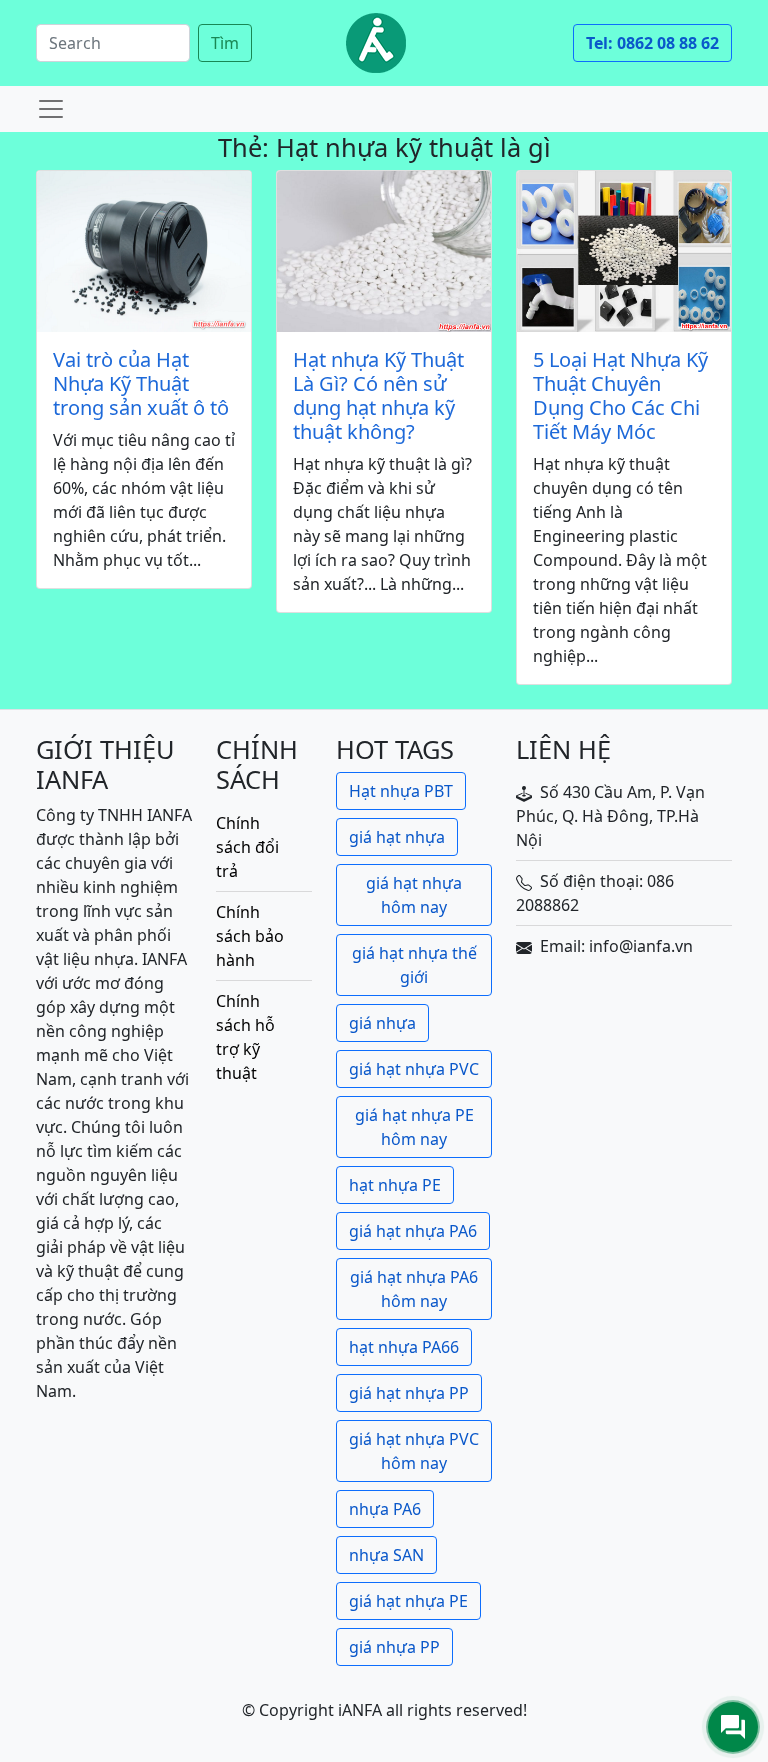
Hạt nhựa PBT (401, 791)
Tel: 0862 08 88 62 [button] (652, 43)
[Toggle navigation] (51, 109)
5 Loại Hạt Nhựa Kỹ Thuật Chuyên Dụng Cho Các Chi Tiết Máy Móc (620, 396)
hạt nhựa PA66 (404, 1347)
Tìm (225, 43)
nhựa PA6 (385, 1509)
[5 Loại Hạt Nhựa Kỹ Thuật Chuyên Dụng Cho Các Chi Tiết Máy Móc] (624, 251)
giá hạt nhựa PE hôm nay (414, 1127)
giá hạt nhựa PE (408, 1601)
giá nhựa (382, 1023)
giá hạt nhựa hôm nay (414, 895)
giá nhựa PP (394, 1647)
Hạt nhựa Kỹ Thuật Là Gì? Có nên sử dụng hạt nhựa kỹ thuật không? (378, 396)
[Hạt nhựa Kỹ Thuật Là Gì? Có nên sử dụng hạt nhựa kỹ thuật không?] (384, 251)
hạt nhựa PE (395, 1185)
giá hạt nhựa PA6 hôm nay (414, 1289)
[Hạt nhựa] (376, 43)
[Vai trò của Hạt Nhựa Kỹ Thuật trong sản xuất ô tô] (144, 251)
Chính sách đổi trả (247, 847)
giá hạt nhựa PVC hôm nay (414, 1451)
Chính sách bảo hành (250, 936)
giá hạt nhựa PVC (414, 1069)
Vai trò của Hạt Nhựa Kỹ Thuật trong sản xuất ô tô (141, 384)
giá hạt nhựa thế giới (414, 965)
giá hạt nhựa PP (409, 1393)
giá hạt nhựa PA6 (413, 1231)
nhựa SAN (386, 1555)
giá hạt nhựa (397, 837)
